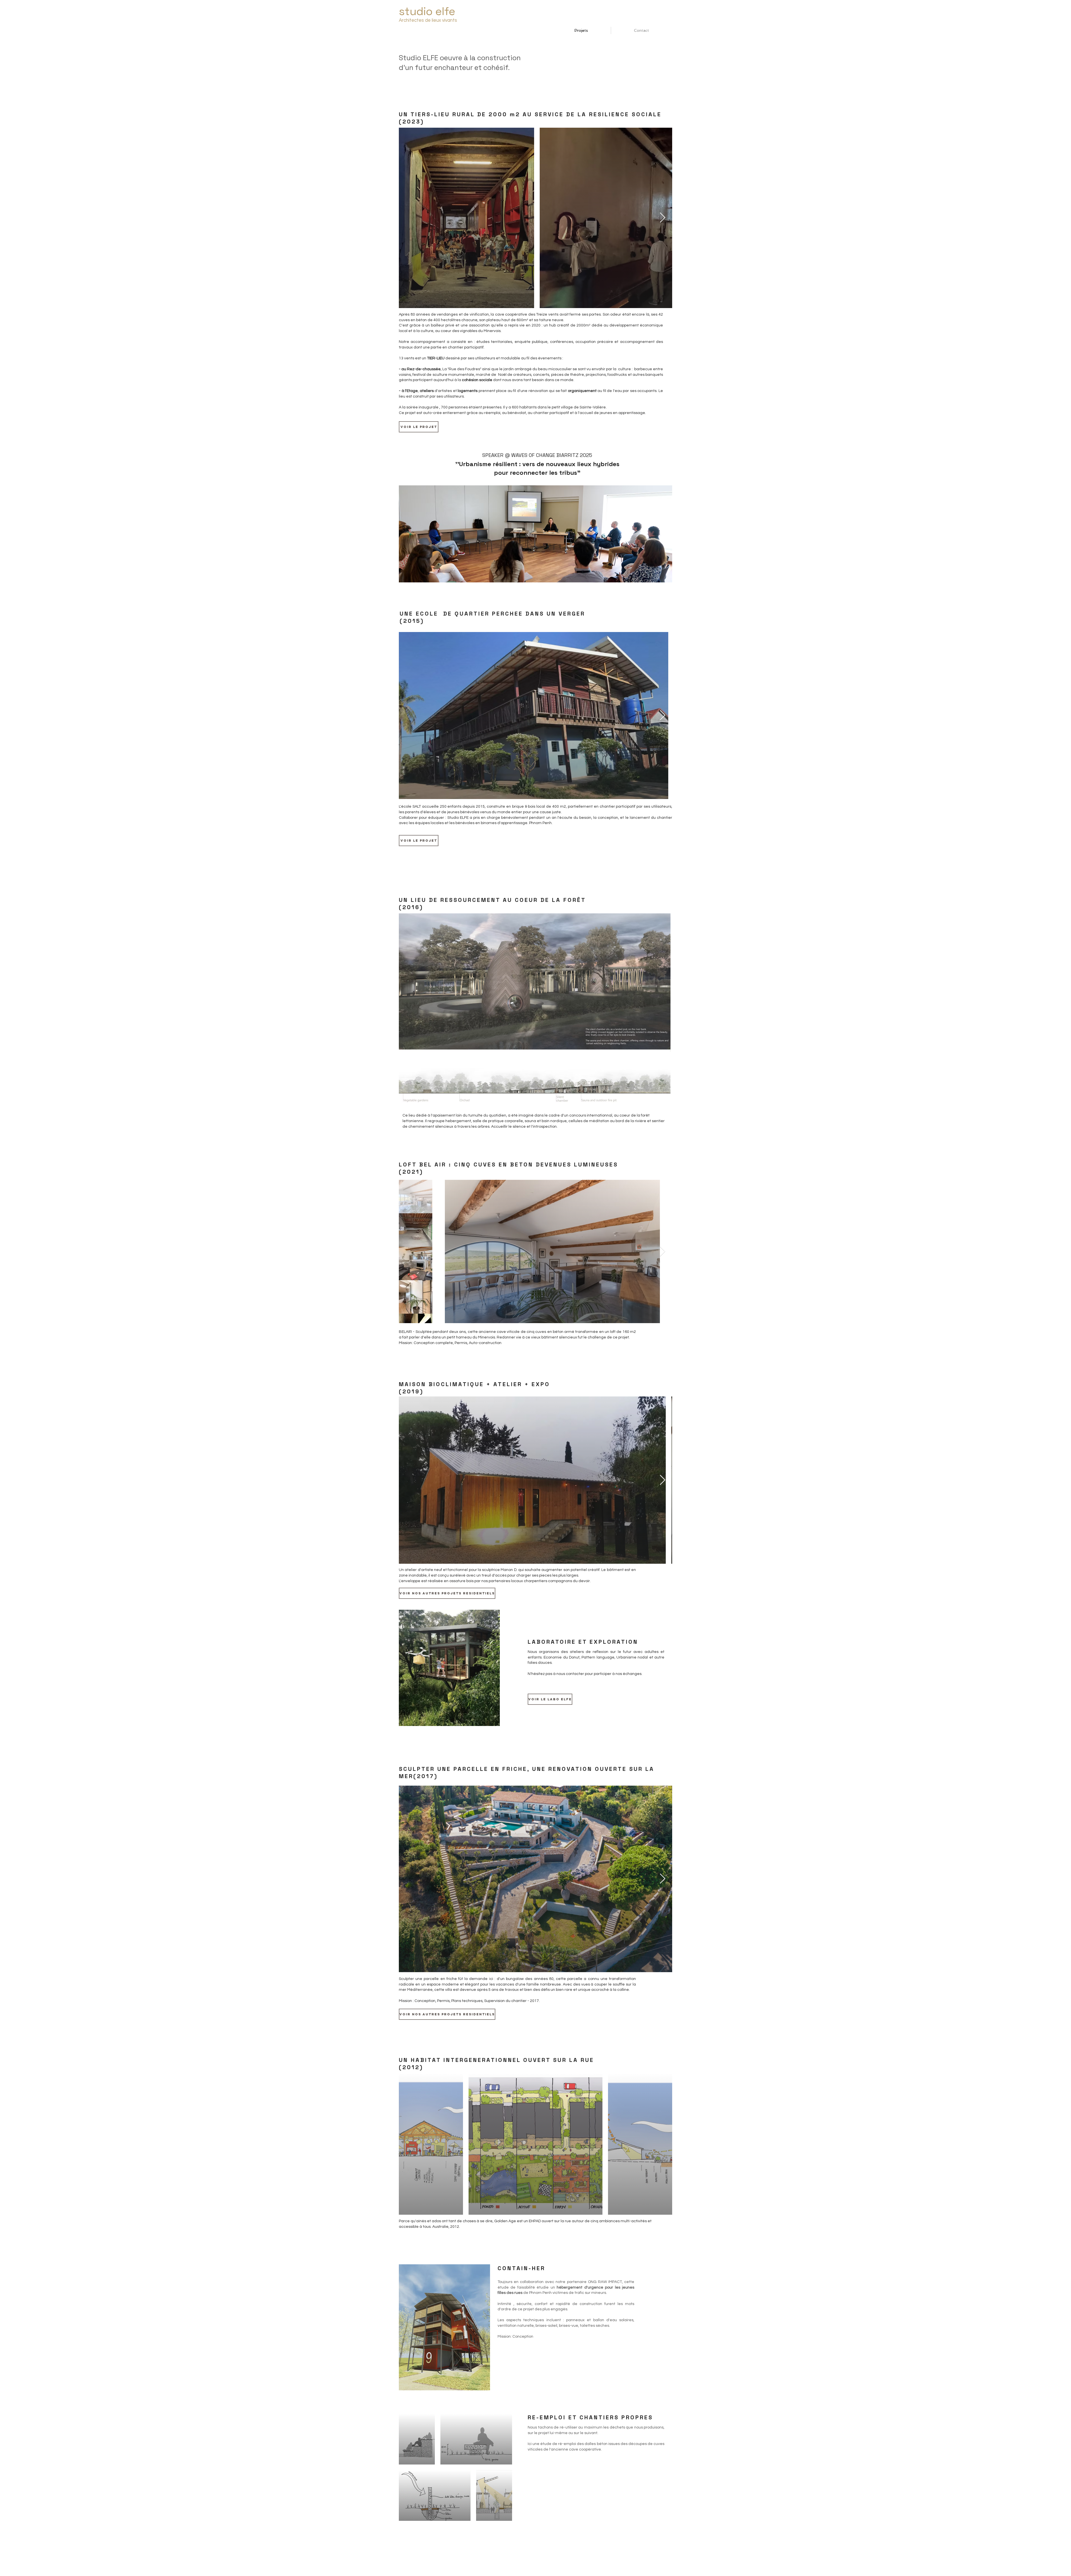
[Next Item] (663, 218)
